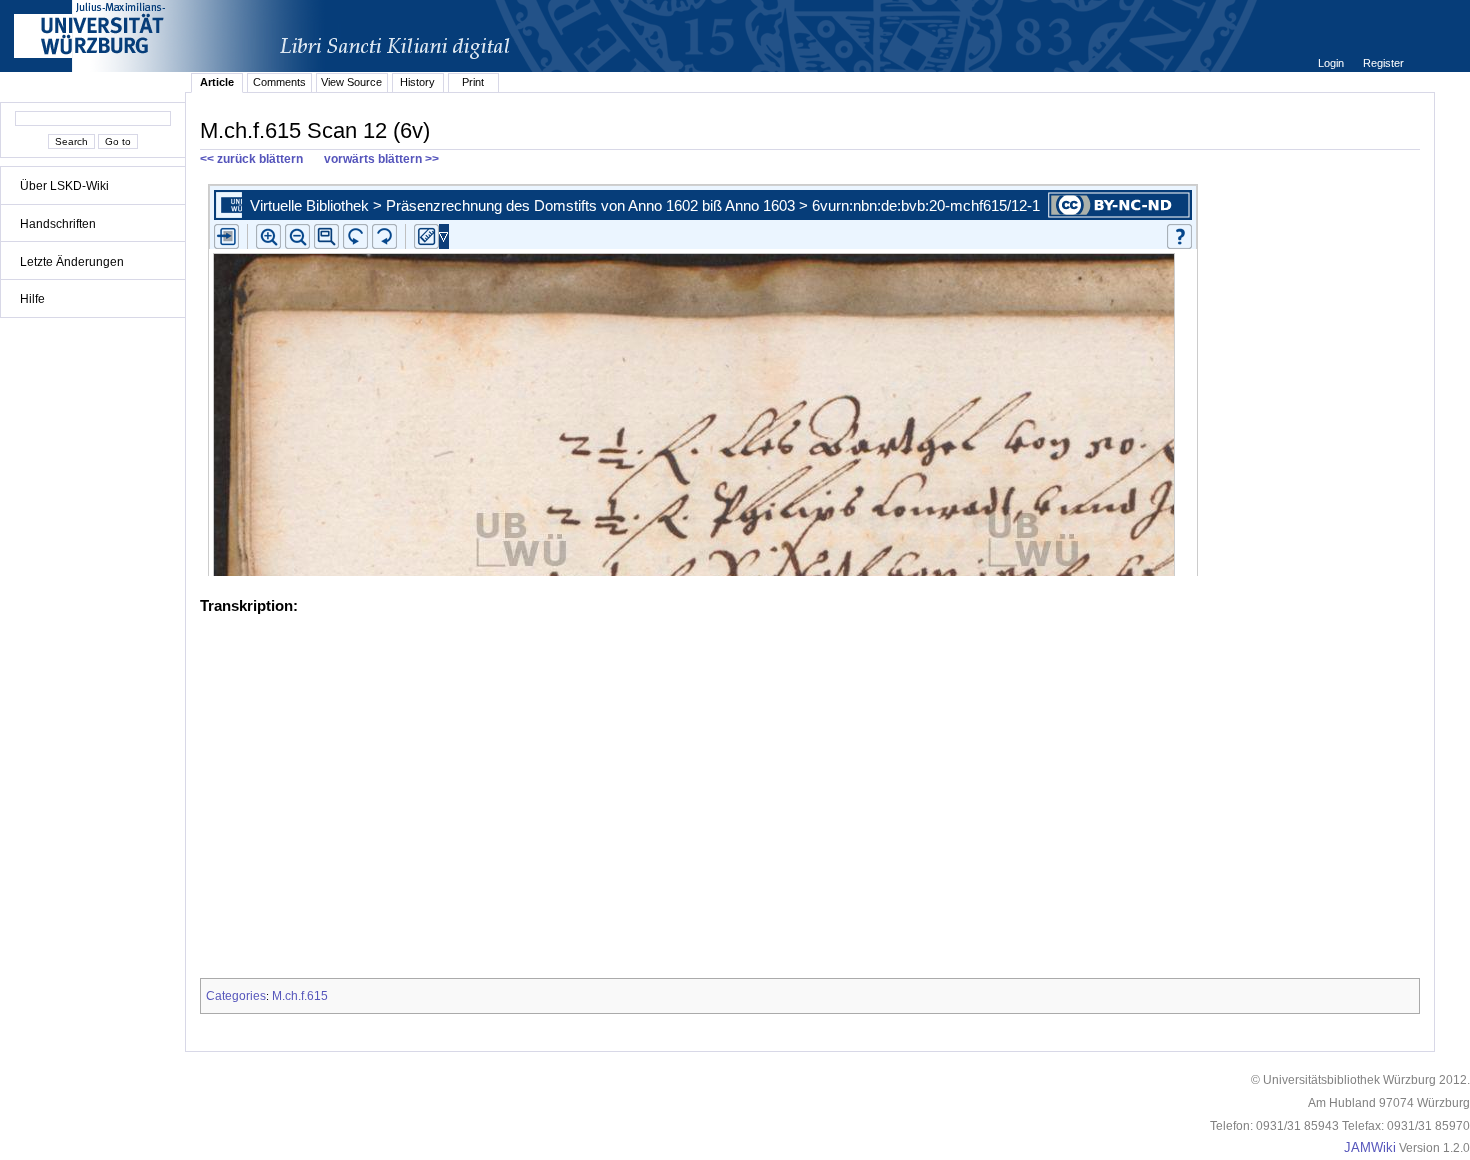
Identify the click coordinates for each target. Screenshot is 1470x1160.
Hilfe (32, 299)
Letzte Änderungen (72, 262)
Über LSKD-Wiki (64, 186)
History (417, 82)
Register (1383, 63)
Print (473, 82)
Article (217, 82)
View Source (351, 82)
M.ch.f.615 (300, 996)
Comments (279, 82)
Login (1332, 63)
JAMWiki (1370, 1148)
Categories (236, 996)
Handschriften (58, 224)
